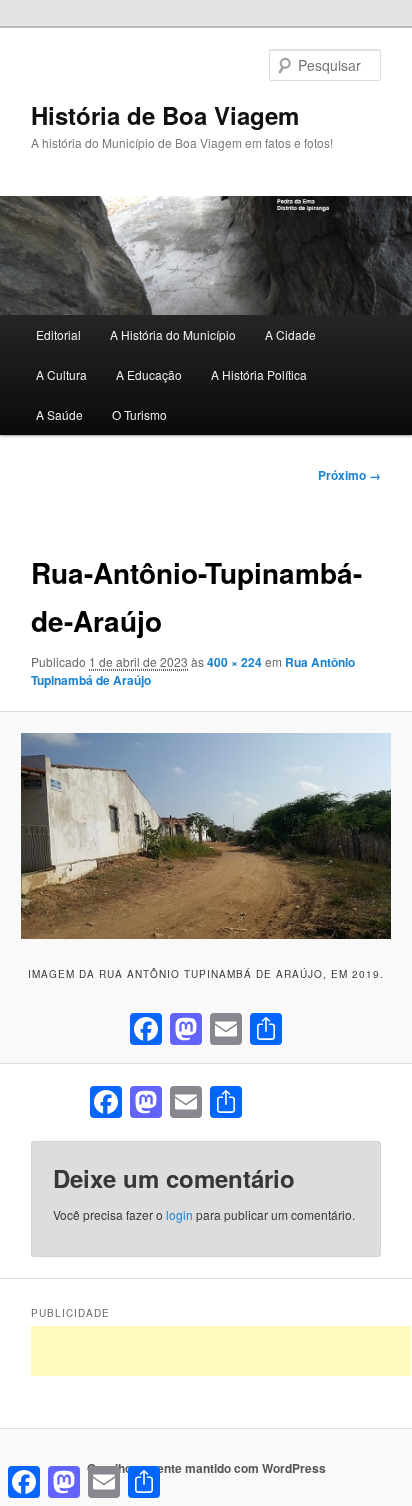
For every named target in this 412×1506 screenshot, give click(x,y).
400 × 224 (234, 662)
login (179, 1214)
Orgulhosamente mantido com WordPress (206, 1468)
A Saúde (59, 414)
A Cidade (290, 334)
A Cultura (61, 374)
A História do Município (173, 334)
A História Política (259, 374)
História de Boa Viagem (165, 115)
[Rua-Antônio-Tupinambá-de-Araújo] (205, 836)
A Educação (149, 374)
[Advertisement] (221, 1351)
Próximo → (349, 475)
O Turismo (139, 414)
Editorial (58, 334)
